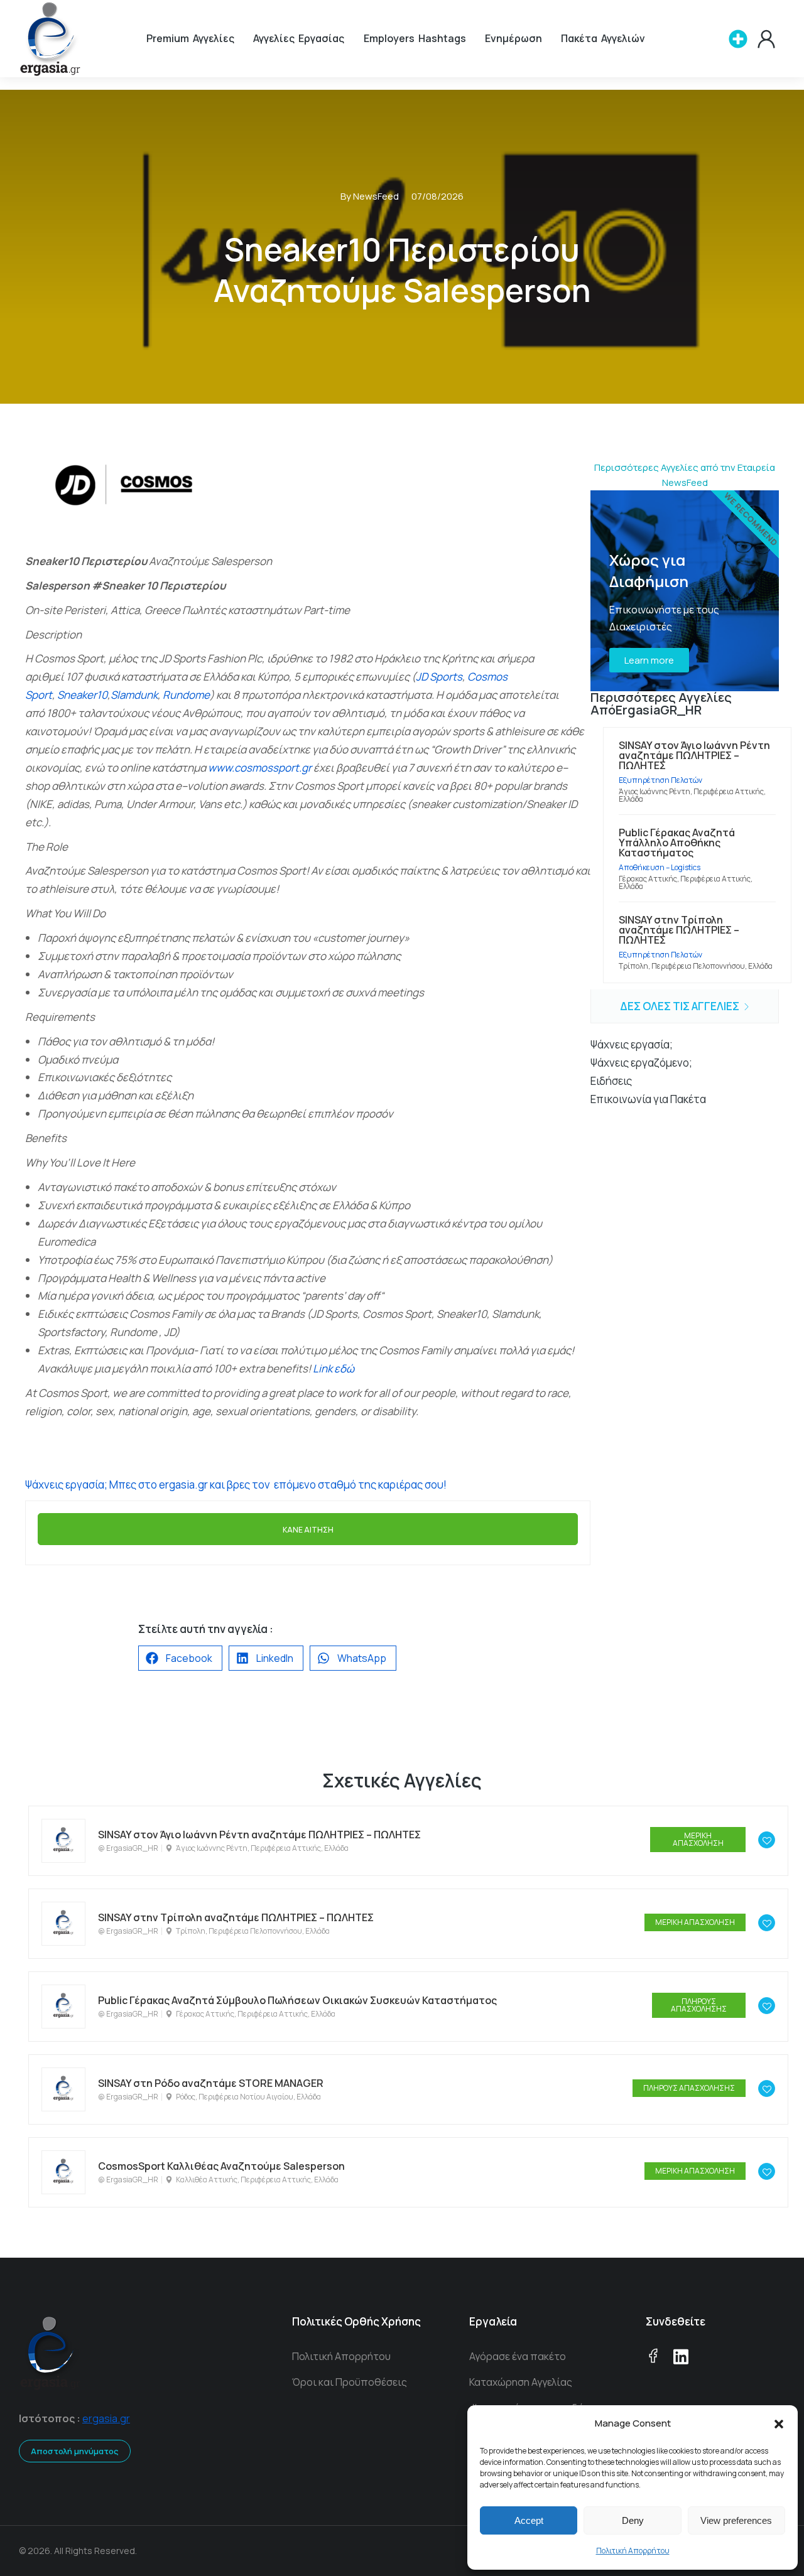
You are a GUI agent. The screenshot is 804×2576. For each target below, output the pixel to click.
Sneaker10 (82, 695)
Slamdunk (134, 695)
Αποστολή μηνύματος (75, 2451)
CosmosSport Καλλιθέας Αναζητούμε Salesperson (221, 2166)
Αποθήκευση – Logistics (660, 867)
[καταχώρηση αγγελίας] (738, 39)
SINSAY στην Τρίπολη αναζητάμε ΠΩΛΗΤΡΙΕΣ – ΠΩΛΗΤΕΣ (679, 930)
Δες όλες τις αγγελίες (681, 1006)
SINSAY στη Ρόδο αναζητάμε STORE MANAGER (211, 2083)
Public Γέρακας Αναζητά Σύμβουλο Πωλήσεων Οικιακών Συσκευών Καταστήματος (297, 2000)
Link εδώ (334, 1368)
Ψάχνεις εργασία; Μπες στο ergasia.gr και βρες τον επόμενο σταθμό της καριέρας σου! (236, 1485)
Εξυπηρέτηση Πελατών (660, 780)
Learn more (649, 660)
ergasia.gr (106, 2418)
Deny (633, 2520)
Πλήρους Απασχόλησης (699, 2005)
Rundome (186, 695)
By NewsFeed (370, 196)
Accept (529, 2520)
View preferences (736, 2520)
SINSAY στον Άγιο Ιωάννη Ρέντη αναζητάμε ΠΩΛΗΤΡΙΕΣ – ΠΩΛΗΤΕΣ (694, 755)
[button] (779, 2424)
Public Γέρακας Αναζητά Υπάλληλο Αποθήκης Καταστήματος (677, 843)
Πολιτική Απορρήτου (633, 2551)
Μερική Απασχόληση (698, 1839)
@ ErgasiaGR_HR (128, 1848)
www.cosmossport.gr (260, 768)
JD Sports (439, 676)
